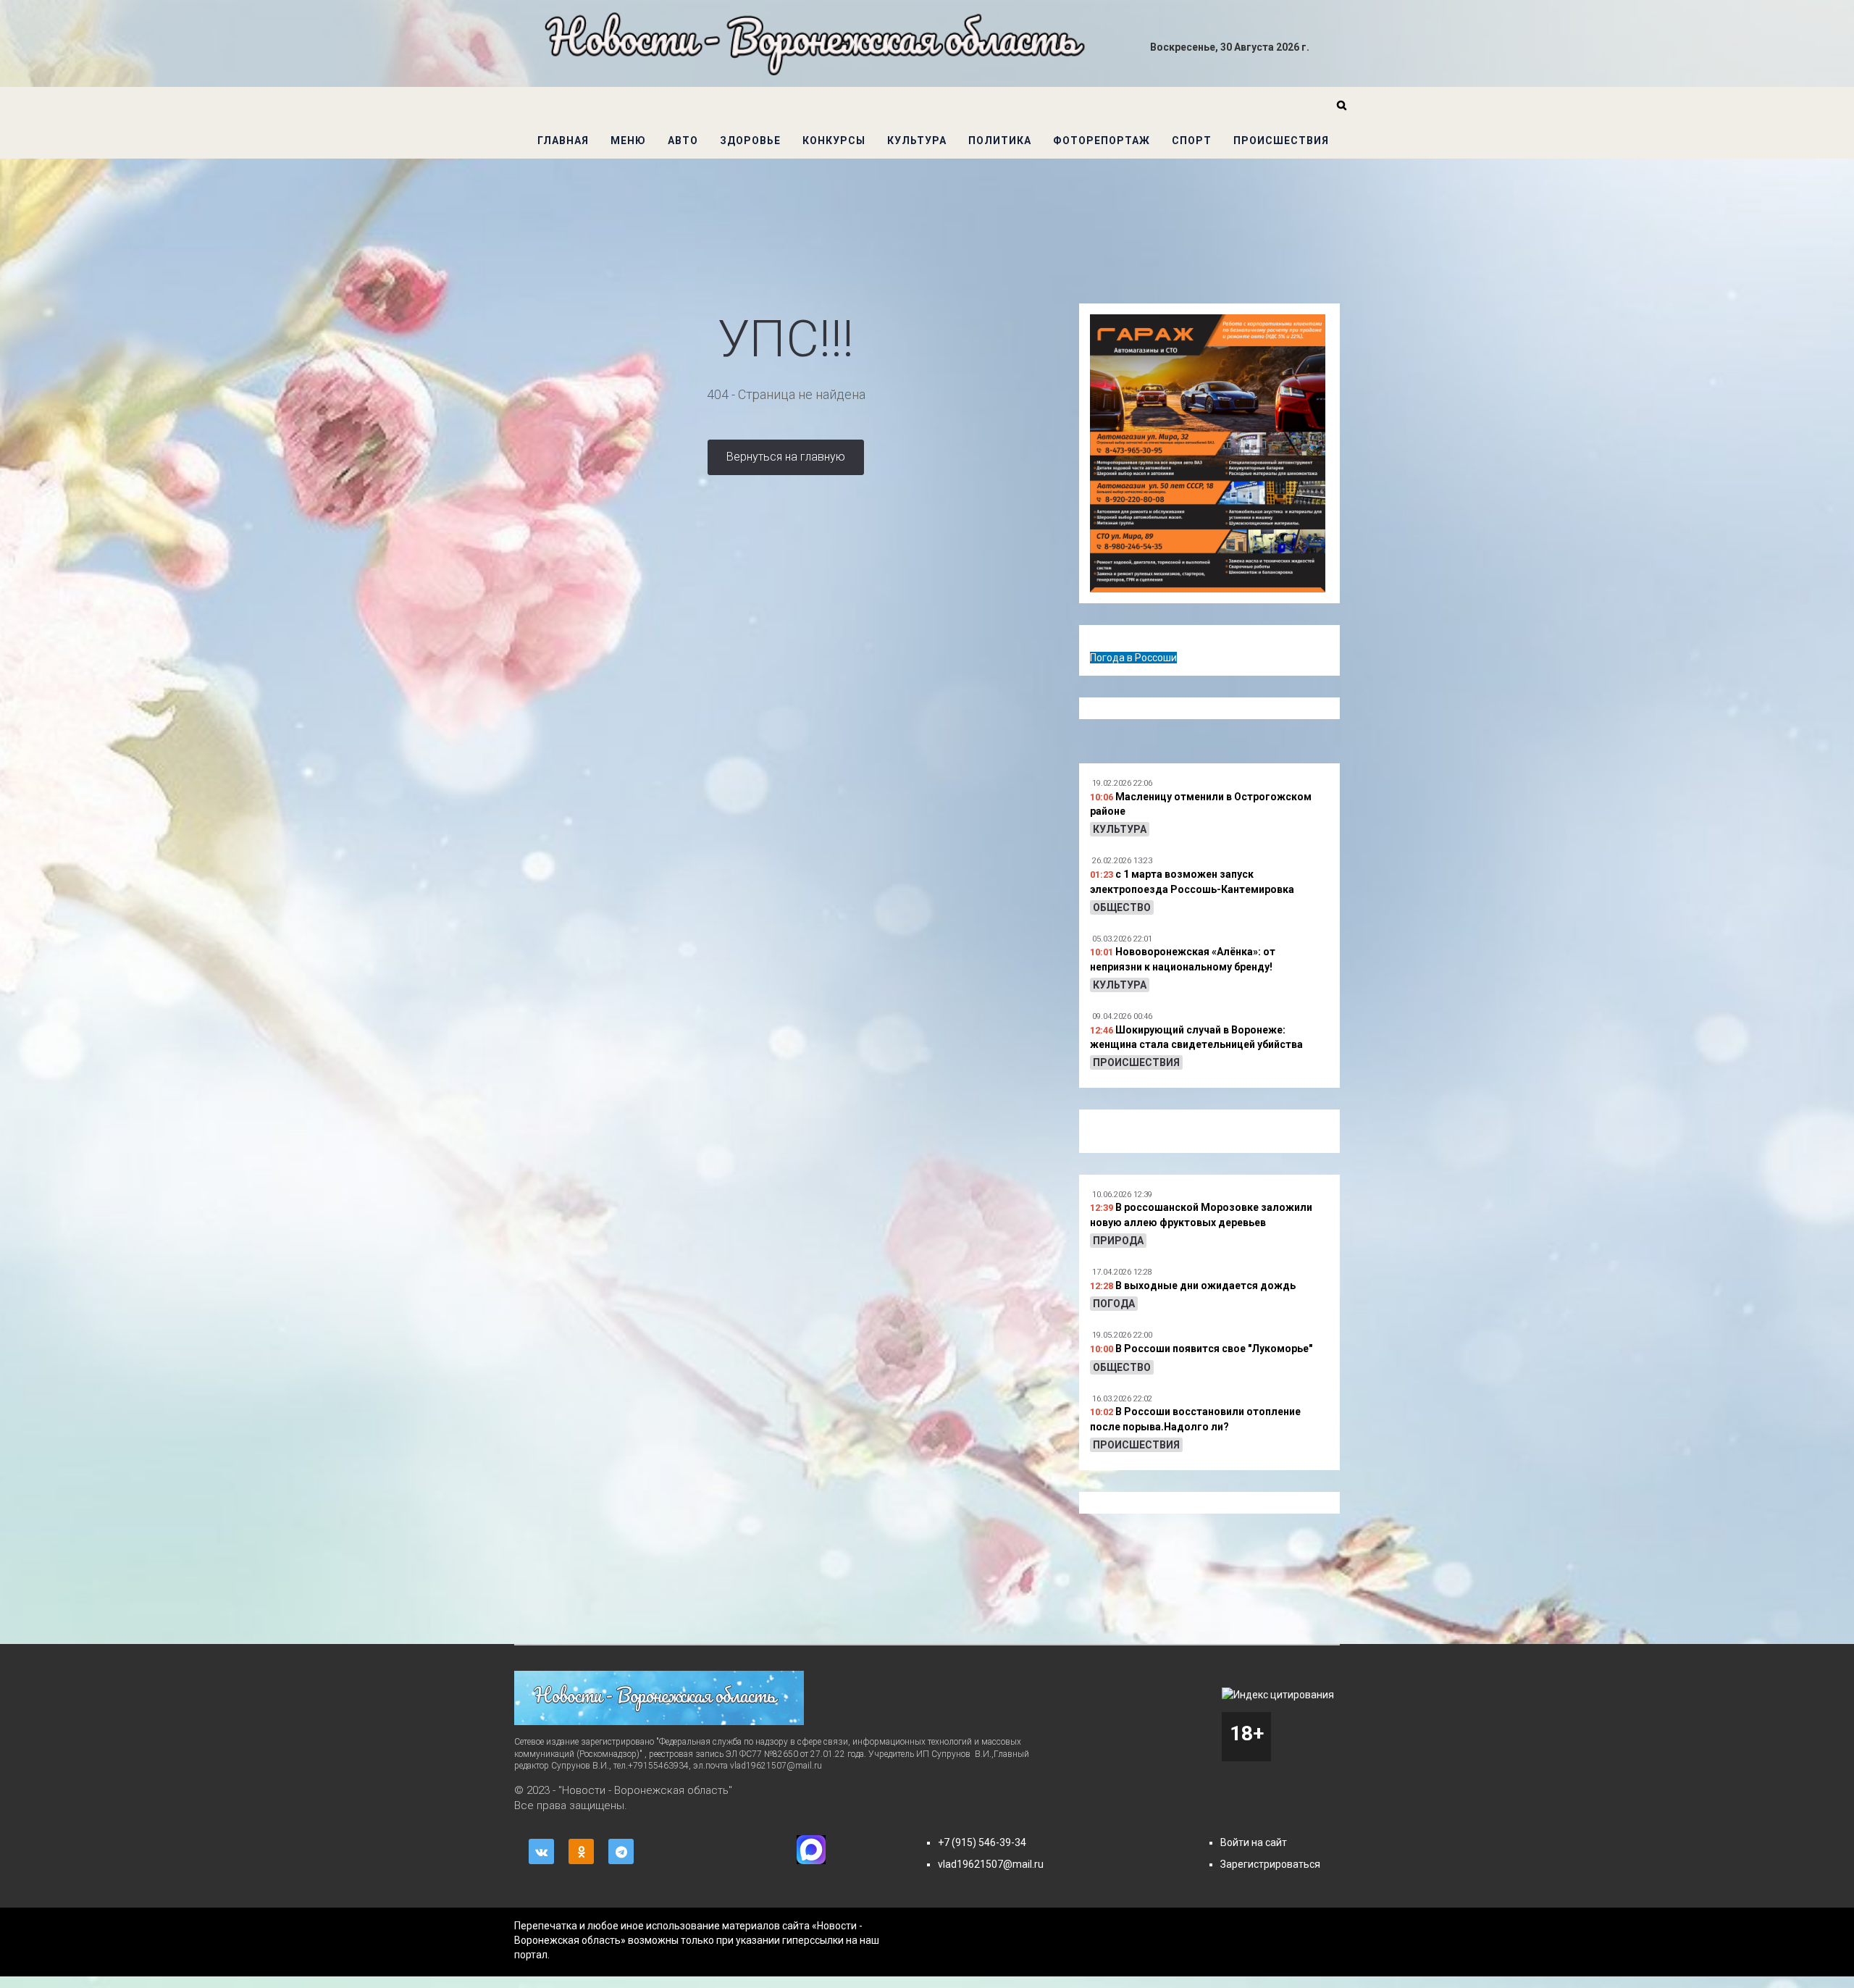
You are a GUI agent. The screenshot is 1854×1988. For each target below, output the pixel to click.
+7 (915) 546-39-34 (982, 1842)
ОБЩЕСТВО (1122, 907)
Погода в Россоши (1133, 658)
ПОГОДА (1114, 1304)
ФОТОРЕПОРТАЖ (1102, 140)
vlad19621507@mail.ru (991, 1864)
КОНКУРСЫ (834, 140)
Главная (563, 140)
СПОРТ (1192, 140)
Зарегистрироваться (1270, 1864)
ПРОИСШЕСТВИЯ (1281, 140)
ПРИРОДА (1118, 1241)
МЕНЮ (628, 140)
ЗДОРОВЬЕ (750, 140)
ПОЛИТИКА (1000, 140)
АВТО (683, 140)
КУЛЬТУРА (917, 140)
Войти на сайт (1254, 1842)
